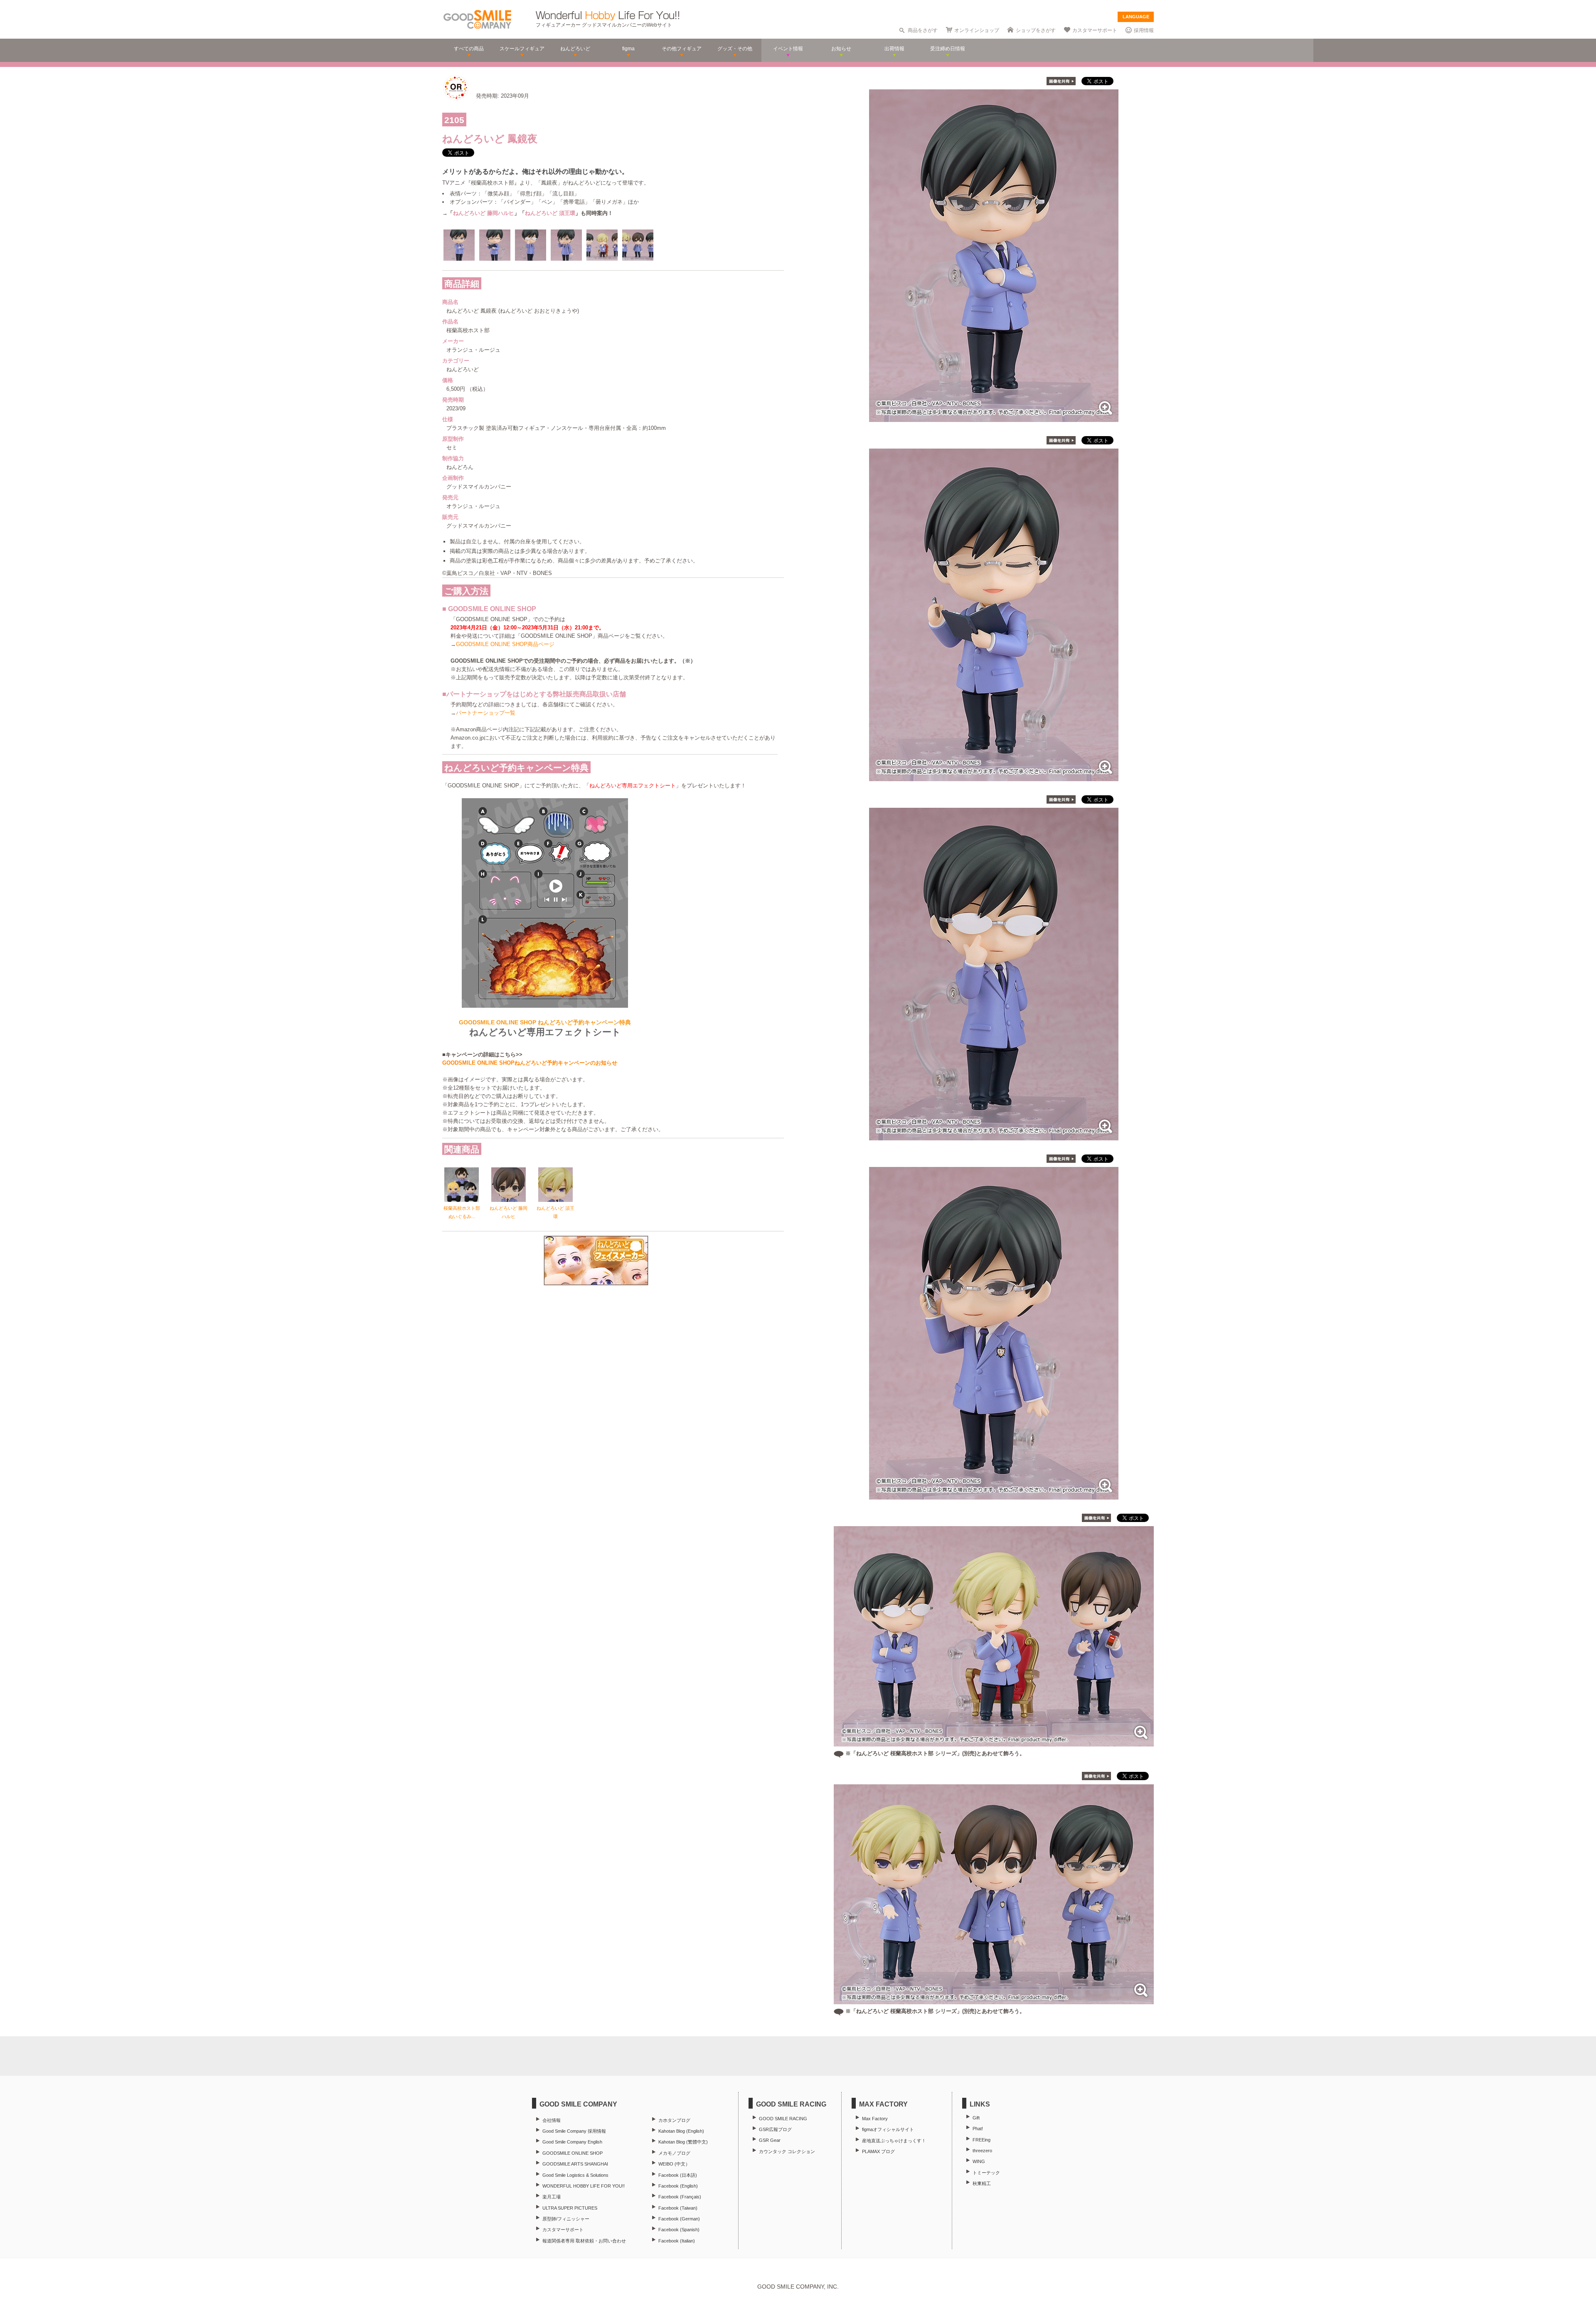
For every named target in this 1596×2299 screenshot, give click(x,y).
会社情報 (552, 2120)
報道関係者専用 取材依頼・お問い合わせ (584, 2241)
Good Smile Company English (572, 2142)
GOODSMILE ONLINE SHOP (573, 2153)
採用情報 (1144, 30)
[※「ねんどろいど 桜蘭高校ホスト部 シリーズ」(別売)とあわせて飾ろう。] (994, 1742)
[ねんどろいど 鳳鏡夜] (994, 418)
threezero (982, 2151)
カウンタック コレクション (787, 2151)
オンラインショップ (977, 30)
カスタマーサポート (1095, 30)
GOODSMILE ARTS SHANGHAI (575, 2164)
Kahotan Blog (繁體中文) (683, 2142)
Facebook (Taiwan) (678, 2208)
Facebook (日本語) (678, 2175)
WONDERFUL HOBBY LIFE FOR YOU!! (584, 2186)
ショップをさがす (1036, 30)
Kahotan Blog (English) (681, 2131)
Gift (976, 2118)
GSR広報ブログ (775, 2129)
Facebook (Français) (680, 2197)
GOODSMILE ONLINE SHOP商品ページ (505, 644)
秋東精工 (982, 2183)
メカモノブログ (674, 2153)
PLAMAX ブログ (878, 2151)
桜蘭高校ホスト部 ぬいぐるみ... (462, 1212)
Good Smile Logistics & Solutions (575, 2175)
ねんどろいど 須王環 (550, 213)
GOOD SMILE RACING (783, 2119)
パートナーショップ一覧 (486, 713)
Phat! (978, 2129)
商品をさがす (923, 30)
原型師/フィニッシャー (566, 2219)
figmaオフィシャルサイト (888, 2129)
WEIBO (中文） (674, 2164)
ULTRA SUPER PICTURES (570, 2208)
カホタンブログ (674, 2120)
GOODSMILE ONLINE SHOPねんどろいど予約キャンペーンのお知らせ (530, 1063)
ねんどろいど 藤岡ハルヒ (484, 213)
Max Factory (875, 2119)
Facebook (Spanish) (679, 2230)
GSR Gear (770, 2140)
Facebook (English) (678, 2186)
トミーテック (986, 2173)
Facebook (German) (679, 2219)
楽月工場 (552, 2197)
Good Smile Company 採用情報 (574, 2131)
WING (979, 2161)
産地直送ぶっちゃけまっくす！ (894, 2141)
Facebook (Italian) (677, 2241)
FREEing (981, 2140)
